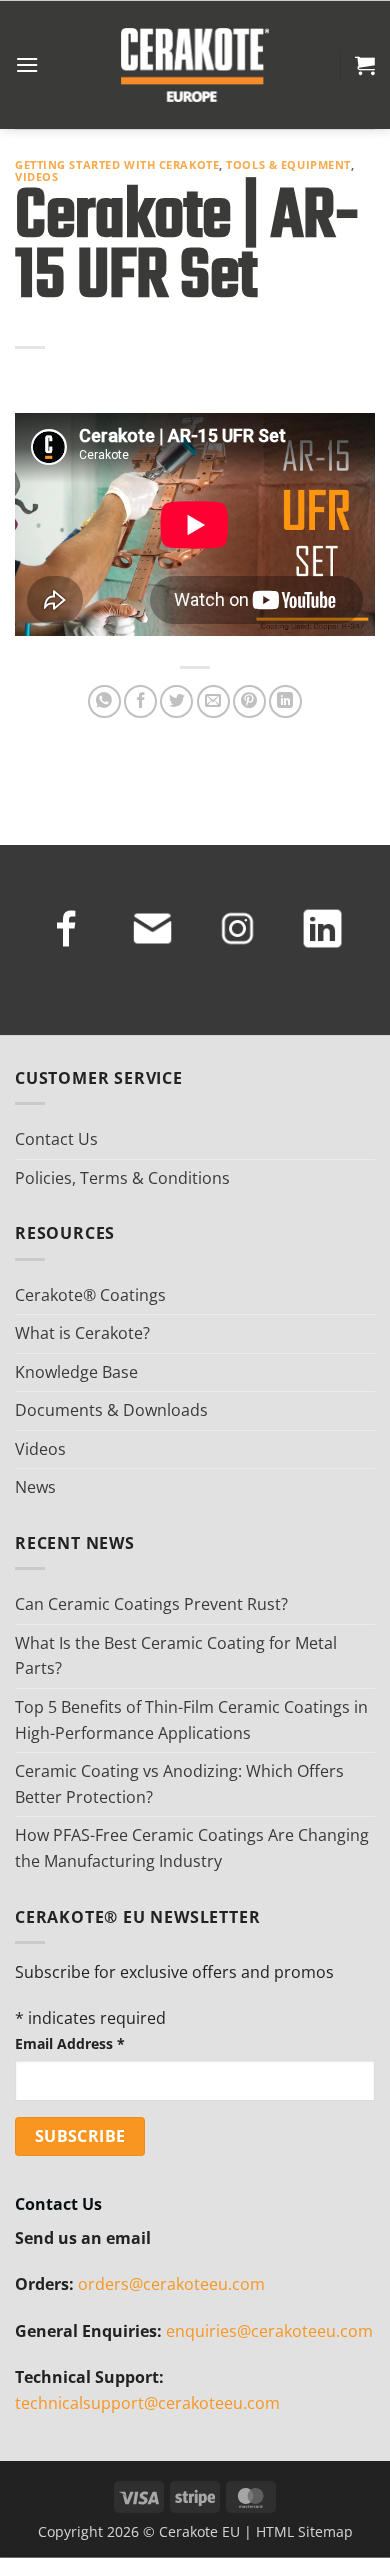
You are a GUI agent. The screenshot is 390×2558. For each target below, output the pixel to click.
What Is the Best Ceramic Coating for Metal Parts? (176, 1656)
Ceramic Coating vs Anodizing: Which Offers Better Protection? (179, 1784)
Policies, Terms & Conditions (122, 1178)
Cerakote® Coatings (90, 1295)
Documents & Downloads (111, 1410)
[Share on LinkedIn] (285, 701)
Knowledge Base (76, 1372)
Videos (36, 176)
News (35, 1487)
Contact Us (56, 1139)
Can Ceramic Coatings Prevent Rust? (151, 1604)
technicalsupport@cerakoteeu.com (147, 2403)
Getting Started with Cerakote (117, 164)
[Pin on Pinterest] (249, 701)
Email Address (70, 2043)
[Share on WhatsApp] (104, 701)
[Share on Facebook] (140, 701)
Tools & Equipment (288, 164)
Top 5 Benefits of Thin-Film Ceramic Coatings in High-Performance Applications (191, 1720)
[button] (27, 64)
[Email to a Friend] (213, 701)
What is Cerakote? (82, 1333)
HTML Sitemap (304, 2531)
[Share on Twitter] (176, 701)
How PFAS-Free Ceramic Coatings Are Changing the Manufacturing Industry (192, 1848)
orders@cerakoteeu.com (171, 2284)
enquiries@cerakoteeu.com (269, 2331)
